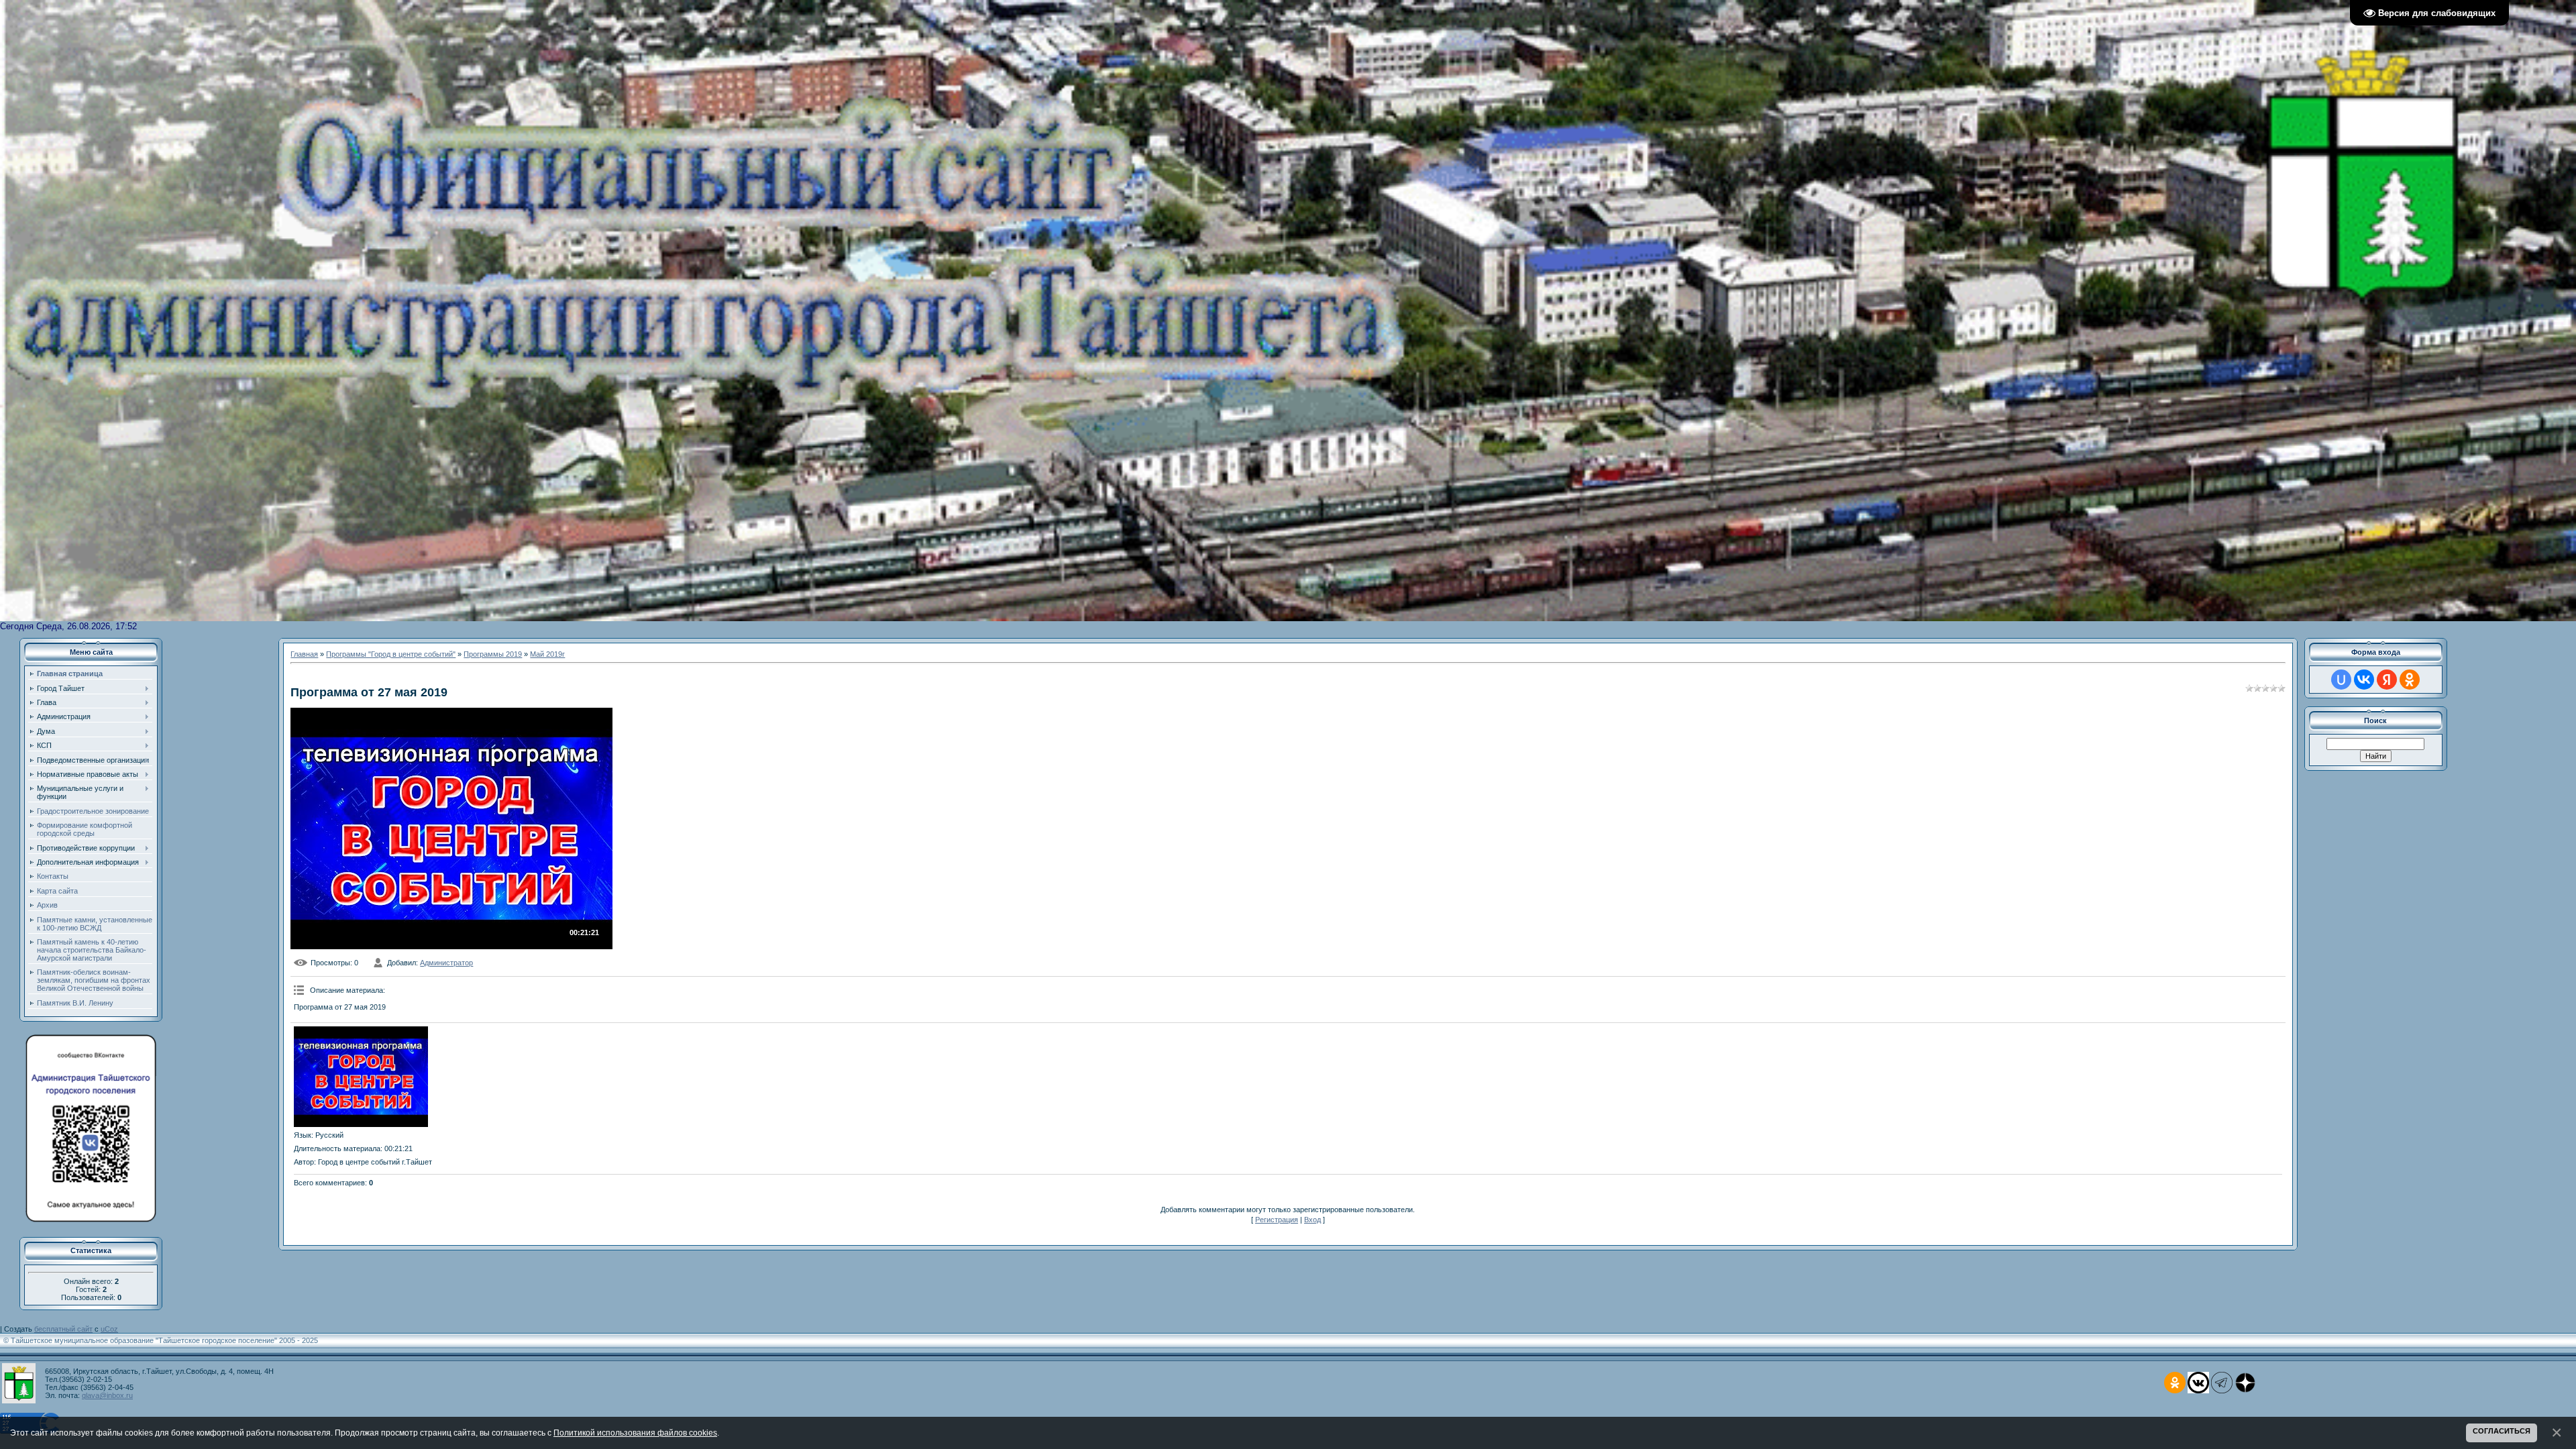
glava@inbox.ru (107, 1395)
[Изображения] (361, 1077)
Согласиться (2502, 1431)
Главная (304, 654)
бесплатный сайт (63, 1329)
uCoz (109, 1329)
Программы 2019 (493, 654)
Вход (1312, 1220)
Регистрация (1277, 1220)
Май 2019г (547, 654)
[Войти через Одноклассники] (2410, 680)
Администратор (446, 963)
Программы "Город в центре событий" (391, 654)
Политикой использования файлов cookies (635, 1433)
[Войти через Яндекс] (2387, 680)
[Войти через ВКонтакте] (2364, 680)
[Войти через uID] (2341, 680)
